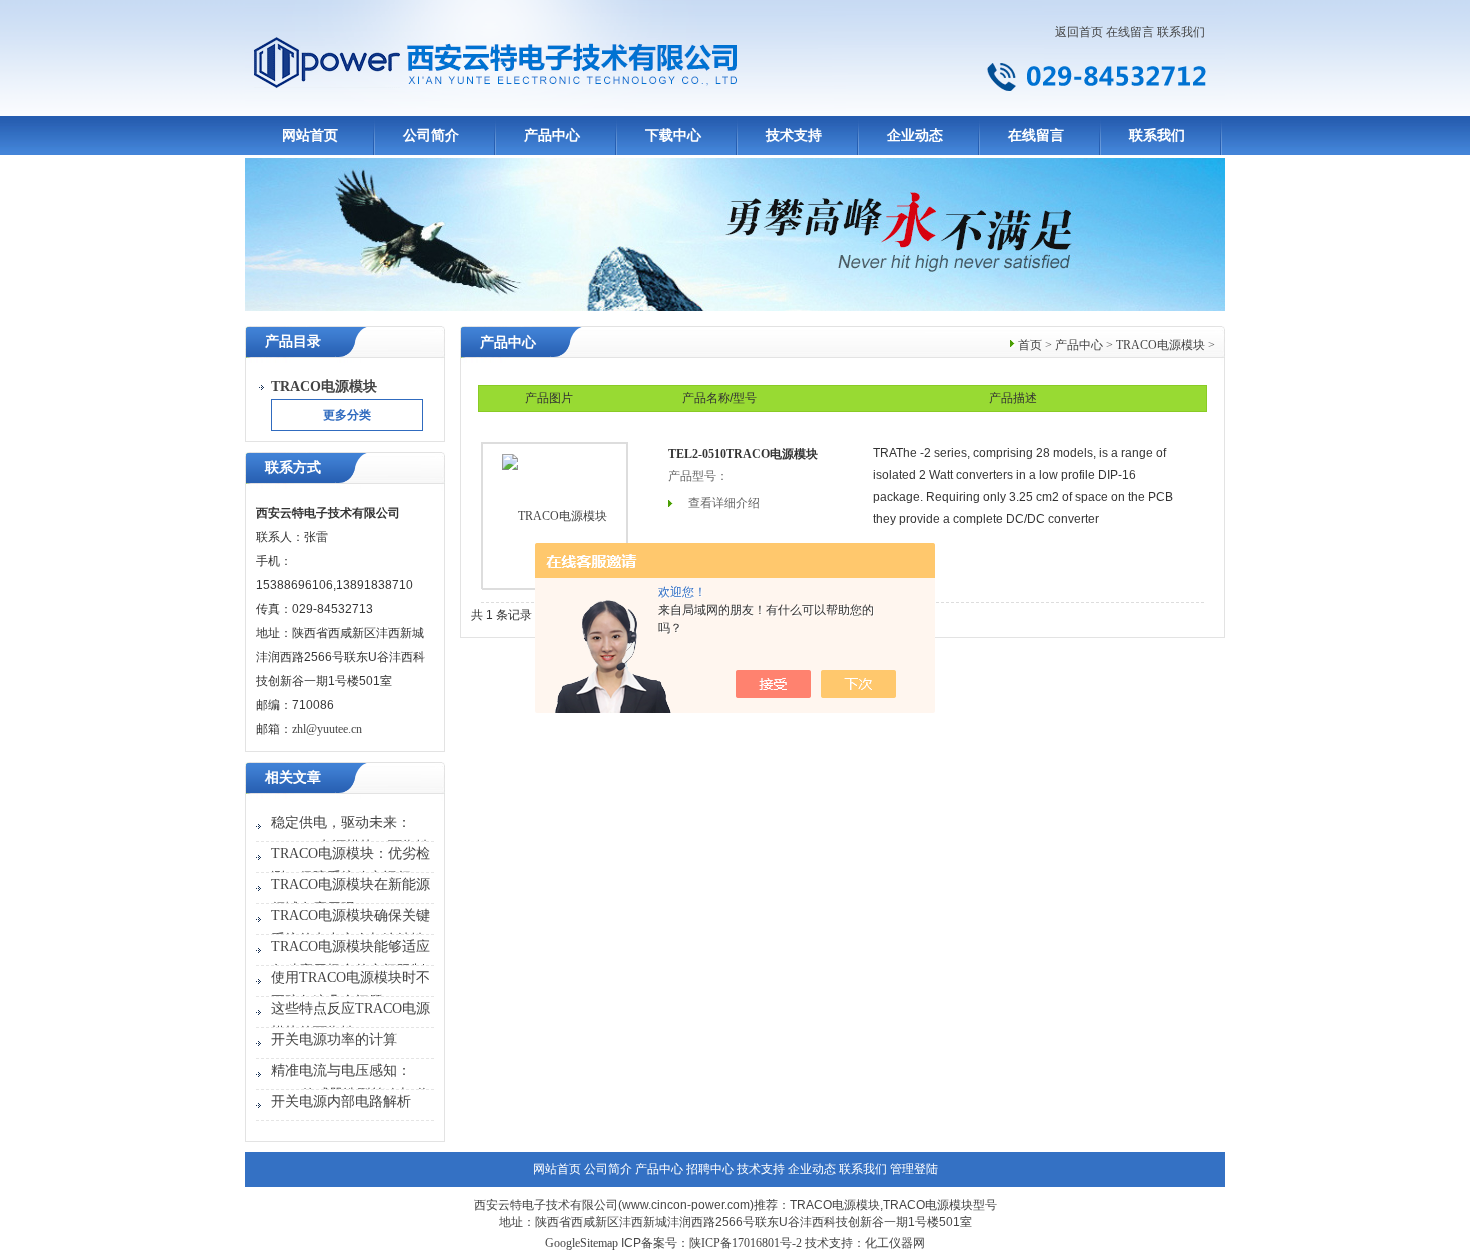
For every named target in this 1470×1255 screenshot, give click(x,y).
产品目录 (293, 341)
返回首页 (1079, 32)
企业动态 (915, 135)
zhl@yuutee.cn (327, 729)
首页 (1030, 345)
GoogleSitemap (581, 1243)
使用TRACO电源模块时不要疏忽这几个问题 (350, 989)
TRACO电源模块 (1160, 345)
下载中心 (673, 135)
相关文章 (293, 777)
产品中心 (552, 135)
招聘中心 (710, 1169)
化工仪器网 (895, 1243)
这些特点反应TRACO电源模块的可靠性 (350, 1020)
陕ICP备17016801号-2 (745, 1243)
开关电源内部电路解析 (341, 1101)
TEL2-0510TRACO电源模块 (743, 454)
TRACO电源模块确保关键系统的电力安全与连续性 (350, 927)
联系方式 (293, 467)
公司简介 (431, 135)
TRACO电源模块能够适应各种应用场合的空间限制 (350, 958)
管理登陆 (914, 1169)
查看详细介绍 (724, 503)
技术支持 (794, 135)
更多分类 (347, 415)
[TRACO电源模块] (554, 516)
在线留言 (1130, 32)
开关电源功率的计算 (334, 1039)
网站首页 (310, 135)
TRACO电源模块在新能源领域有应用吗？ (350, 896)
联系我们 (1181, 32)
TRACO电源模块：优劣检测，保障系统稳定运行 (350, 865)
